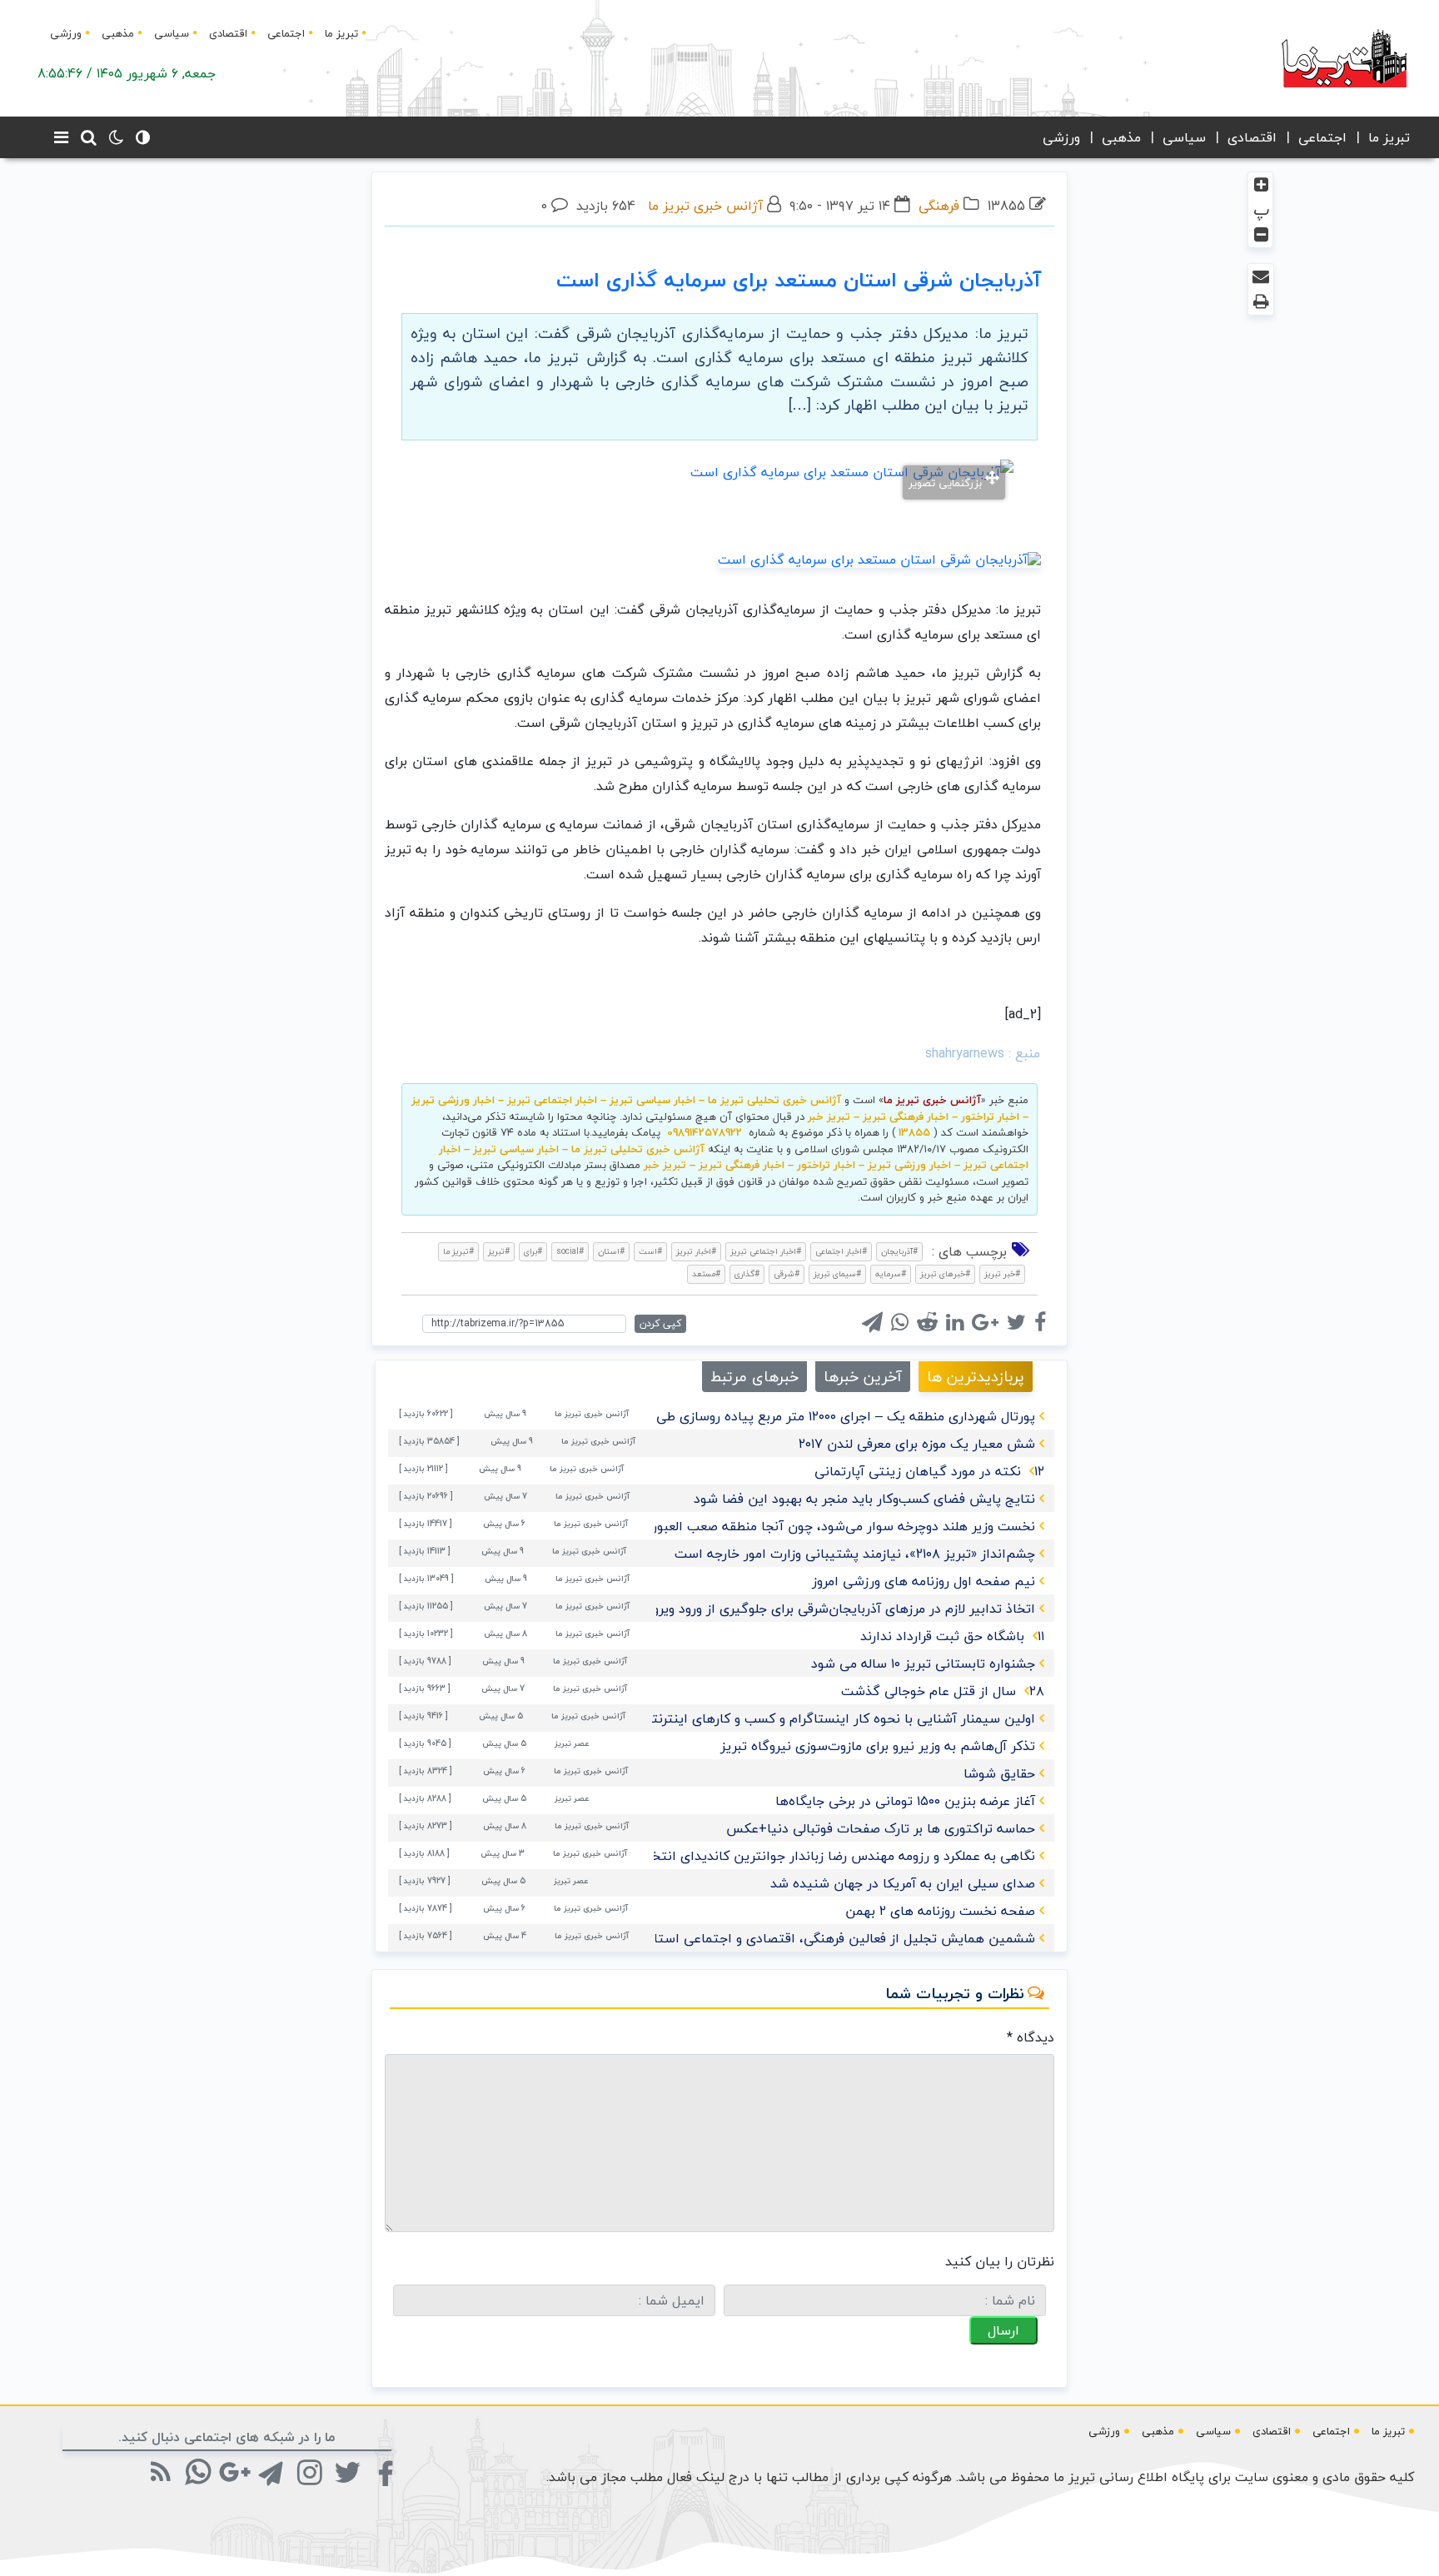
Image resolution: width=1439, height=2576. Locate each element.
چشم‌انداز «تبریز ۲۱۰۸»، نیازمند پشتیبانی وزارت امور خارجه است (855, 1554)
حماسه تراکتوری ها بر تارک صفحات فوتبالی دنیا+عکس (881, 1828)
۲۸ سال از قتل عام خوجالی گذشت (943, 1691)
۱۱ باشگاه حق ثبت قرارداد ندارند (952, 1636)
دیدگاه (1031, 2037)
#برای (533, 1251)
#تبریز (499, 1251)
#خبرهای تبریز (945, 1273)
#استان (611, 1251)
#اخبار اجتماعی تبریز (766, 1251)
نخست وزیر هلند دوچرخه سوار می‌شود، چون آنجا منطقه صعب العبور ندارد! (827, 1526)
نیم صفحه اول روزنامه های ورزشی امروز (924, 1581)
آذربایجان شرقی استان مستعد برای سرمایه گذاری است (799, 280)
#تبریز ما (458, 1251)
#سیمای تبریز (837, 1273)
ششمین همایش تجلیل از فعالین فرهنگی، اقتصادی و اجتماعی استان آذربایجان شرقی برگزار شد (765, 1938)
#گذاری (747, 1273)
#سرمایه (891, 1273)
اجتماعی (286, 33)
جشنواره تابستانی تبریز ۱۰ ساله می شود (923, 1663)
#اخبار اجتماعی (841, 1251)
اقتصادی (228, 33)
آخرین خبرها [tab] (863, 1377)
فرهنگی (939, 206)
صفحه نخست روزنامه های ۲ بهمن (940, 1911)
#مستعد (706, 1273)
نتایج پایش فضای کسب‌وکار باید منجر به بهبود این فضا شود (864, 1499)
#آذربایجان (899, 1251)
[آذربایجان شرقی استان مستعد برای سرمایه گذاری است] (879, 558)
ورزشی (66, 33)
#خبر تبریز (1002, 1273)
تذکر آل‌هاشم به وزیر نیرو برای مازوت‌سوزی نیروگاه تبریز (878, 1746)
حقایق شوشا (999, 1773)
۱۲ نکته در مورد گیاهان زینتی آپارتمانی (929, 1471)
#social (570, 1251)
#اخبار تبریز (696, 1251)
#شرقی (787, 1273)
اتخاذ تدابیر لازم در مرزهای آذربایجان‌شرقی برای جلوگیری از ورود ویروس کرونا (821, 1609)
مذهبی (118, 33)
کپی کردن (660, 1323)
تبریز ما (341, 33)
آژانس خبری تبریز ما (705, 206)
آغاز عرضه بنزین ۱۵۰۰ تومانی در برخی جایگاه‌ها (905, 1801)
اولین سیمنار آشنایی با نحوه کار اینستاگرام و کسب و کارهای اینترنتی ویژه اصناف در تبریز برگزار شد (753, 1718)
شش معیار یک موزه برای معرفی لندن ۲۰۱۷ (917, 1444)
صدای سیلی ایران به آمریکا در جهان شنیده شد (903, 1883)
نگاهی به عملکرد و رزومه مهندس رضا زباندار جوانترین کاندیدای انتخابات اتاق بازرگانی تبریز (777, 1856)
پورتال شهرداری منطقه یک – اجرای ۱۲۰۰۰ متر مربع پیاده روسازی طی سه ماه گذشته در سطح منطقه (757, 1416)
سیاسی (172, 33)
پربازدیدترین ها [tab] (976, 1377)
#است (650, 1251)
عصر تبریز (572, 1743)
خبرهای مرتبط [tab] (754, 1377)
